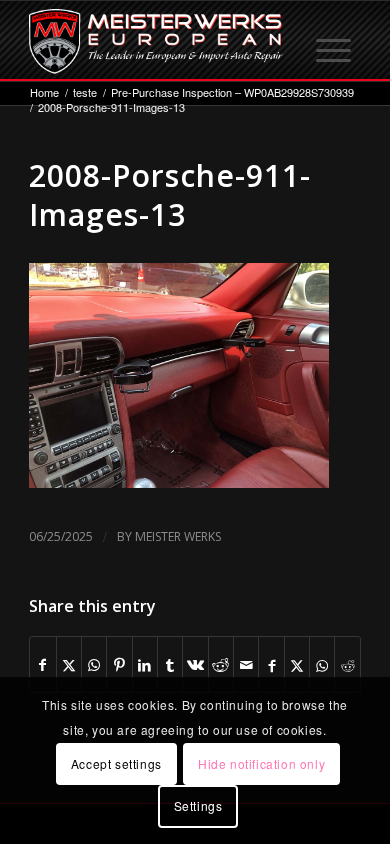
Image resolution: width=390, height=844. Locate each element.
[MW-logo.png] (161, 41)
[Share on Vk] (195, 665)
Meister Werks (178, 536)
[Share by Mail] (246, 665)
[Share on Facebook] (42, 665)
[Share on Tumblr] (170, 665)
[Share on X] (69, 665)
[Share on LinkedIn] (145, 665)
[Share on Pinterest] (119, 665)
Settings (198, 805)
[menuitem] (335, 41)
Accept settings (116, 763)
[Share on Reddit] (221, 665)
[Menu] (335, 41)
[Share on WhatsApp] (94, 665)
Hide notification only (261, 763)
